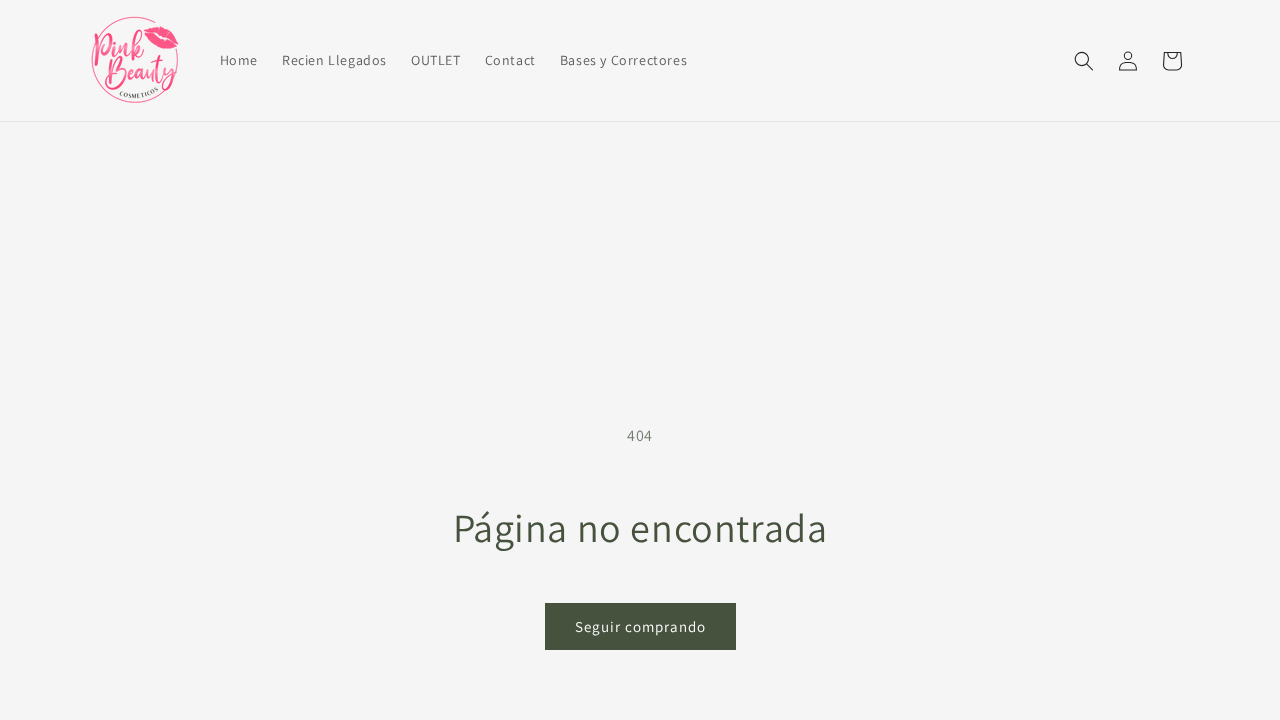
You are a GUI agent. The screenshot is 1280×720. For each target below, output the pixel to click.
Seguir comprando (640, 626)
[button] (1084, 61)
